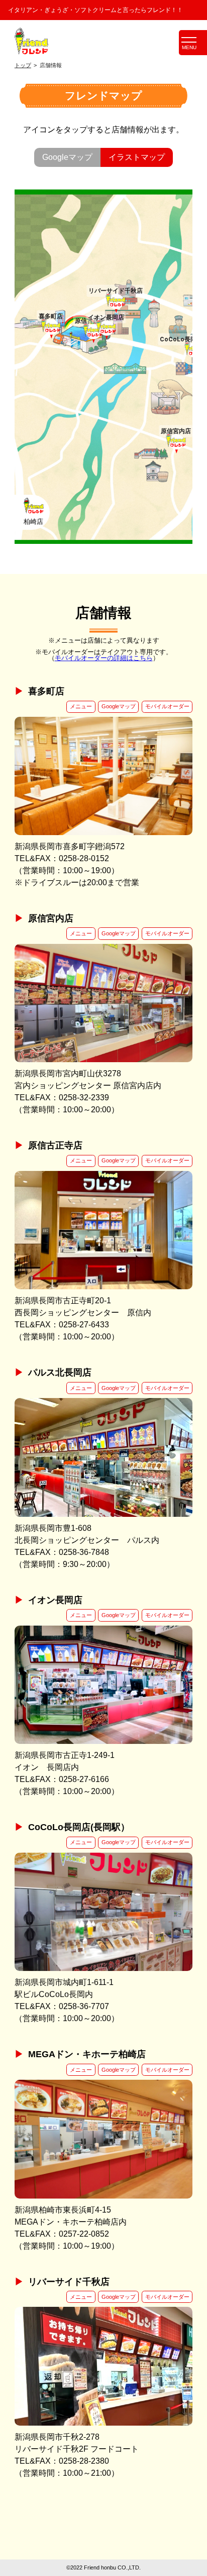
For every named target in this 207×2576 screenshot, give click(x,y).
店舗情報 (51, 65)
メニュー (81, 706)
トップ (23, 65)
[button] (51, 328)
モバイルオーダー (167, 706)
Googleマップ (119, 706)
